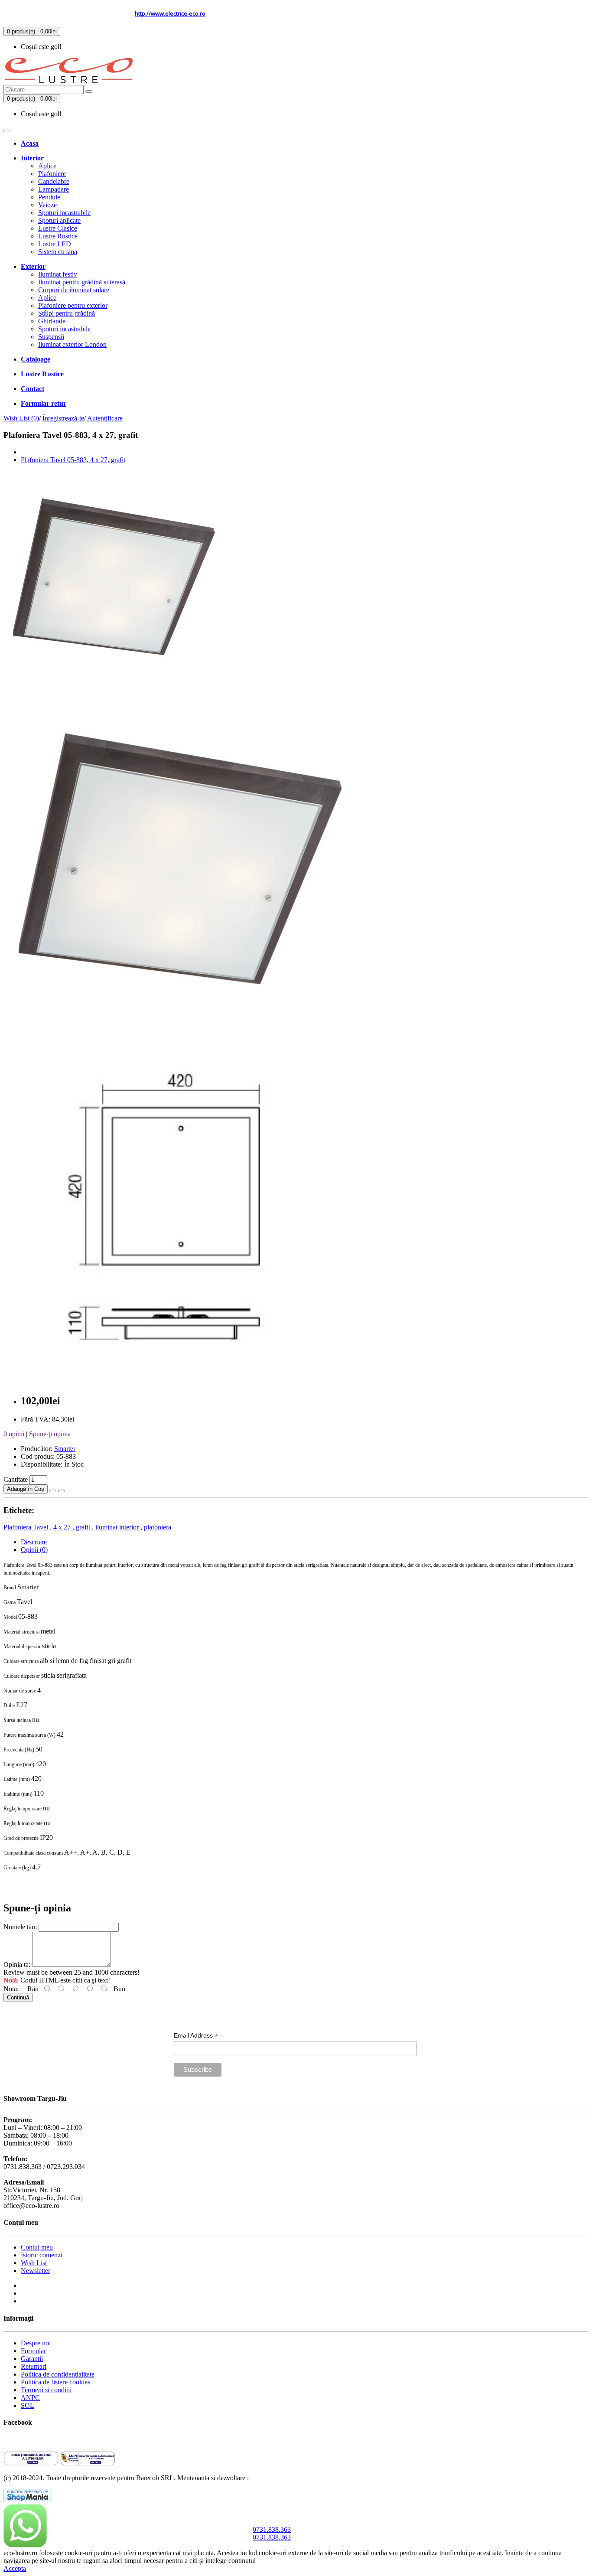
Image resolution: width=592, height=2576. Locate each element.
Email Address (196, 2036)
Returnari (34, 2366)
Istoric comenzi (42, 2255)
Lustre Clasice (58, 228)
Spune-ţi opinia (50, 1434)
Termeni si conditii (46, 2390)
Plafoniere (52, 174)
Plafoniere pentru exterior (73, 305)
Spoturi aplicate (59, 220)
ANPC (30, 2398)
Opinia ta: (18, 1965)
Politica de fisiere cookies (55, 2382)
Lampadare (54, 189)
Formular (33, 2351)
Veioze (47, 205)
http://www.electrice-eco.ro (170, 13)
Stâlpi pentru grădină (67, 313)
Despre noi (36, 2343)
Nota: (12, 1989)
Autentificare (105, 418)
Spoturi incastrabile (64, 213)
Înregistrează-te (63, 418)
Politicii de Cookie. (284, 2561)
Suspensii (51, 337)
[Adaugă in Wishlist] (53, 1491)
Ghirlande (52, 321)
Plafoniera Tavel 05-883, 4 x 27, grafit (73, 460)
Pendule (49, 197)
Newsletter (36, 2271)
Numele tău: (21, 1927)
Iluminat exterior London (72, 344)
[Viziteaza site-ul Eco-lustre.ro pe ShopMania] (28, 2500)
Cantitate (16, 1479)
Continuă (18, 1997)
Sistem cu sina (58, 252)
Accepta (15, 2568)
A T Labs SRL (270, 2478)
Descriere (34, 1542)
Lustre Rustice (58, 236)
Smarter (65, 1449)
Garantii (32, 2359)
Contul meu (37, 2247)
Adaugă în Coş (26, 1489)
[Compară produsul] (62, 1491)
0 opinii (15, 1434)
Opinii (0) (34, 1550)
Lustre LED (55, 244)
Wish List (34, 2263)
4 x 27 (63, 1527)
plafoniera (158, 1527)
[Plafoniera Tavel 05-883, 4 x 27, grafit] (112, 685)
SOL (28, 2405)
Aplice (47, 166)
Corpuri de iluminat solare (74, 290)
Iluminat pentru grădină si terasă (82, 282)
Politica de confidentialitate (58, 2374)
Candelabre (54, 181)
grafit (84, 1527)
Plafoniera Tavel (27, 1527)
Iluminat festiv (58, 274)
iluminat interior (118, 1527)
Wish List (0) (21, 418)
